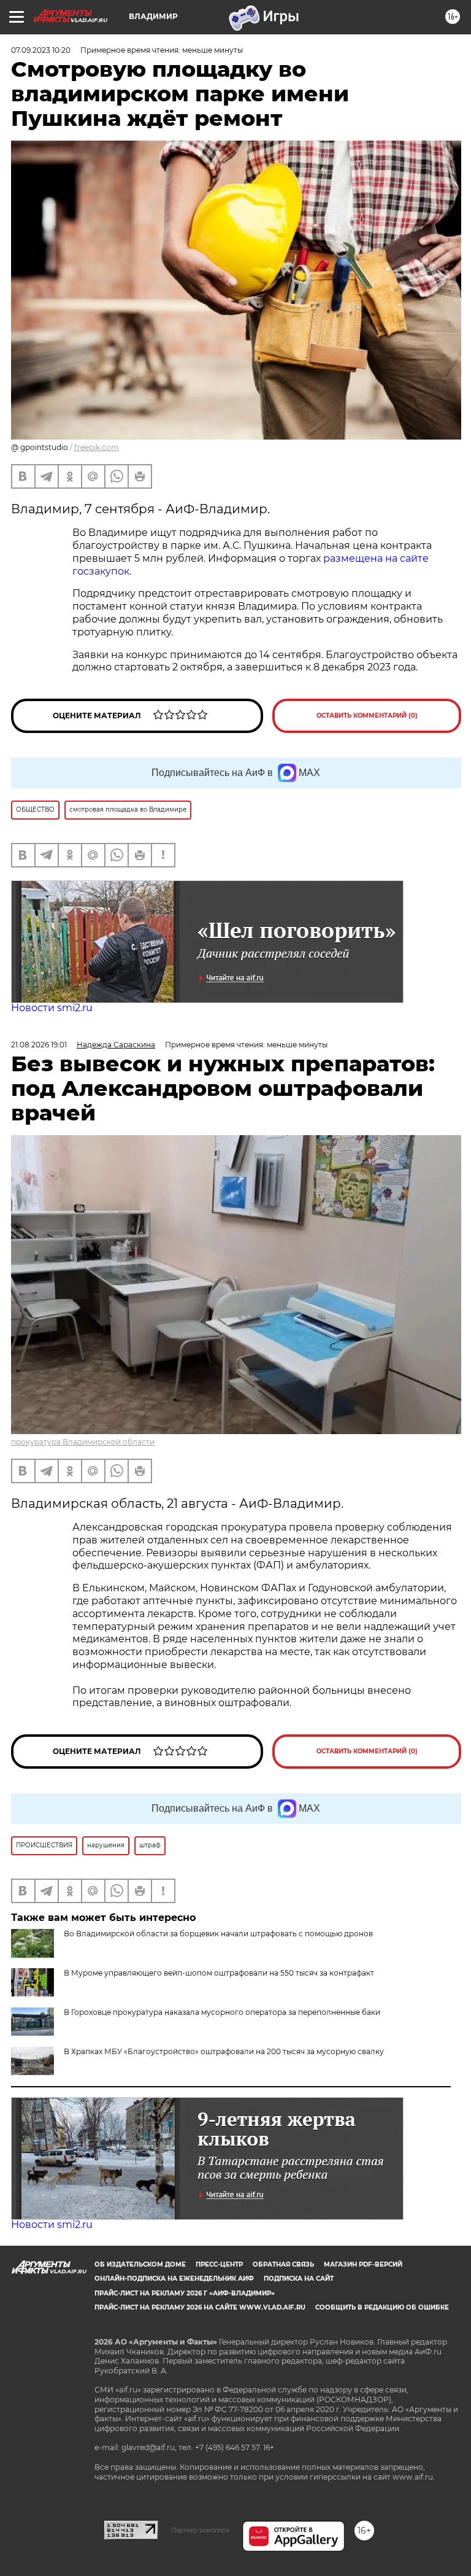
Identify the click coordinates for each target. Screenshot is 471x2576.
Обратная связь (283, 2264)
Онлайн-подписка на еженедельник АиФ (174, 2279)
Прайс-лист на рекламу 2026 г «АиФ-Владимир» (185, 2293)
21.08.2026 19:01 (39, 1045)
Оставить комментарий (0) (367, 716)
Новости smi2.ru (52, 1008)
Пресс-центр (219, 2264)
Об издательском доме (140, 2264)
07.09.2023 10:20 (41, 50)
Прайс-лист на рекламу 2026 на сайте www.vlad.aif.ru (200, 2307)
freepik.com (97, 447)
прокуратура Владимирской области (83, 1442)
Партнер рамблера (200, 2530)
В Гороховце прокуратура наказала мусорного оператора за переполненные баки (222, 2012)
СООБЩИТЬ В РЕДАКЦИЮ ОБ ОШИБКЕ (382, 2307)
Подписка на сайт (299, 2279)
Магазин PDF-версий (363, 2264)
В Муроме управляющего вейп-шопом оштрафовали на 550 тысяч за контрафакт (219, 1973)
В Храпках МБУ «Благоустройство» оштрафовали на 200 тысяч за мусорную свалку (224, 2051)
